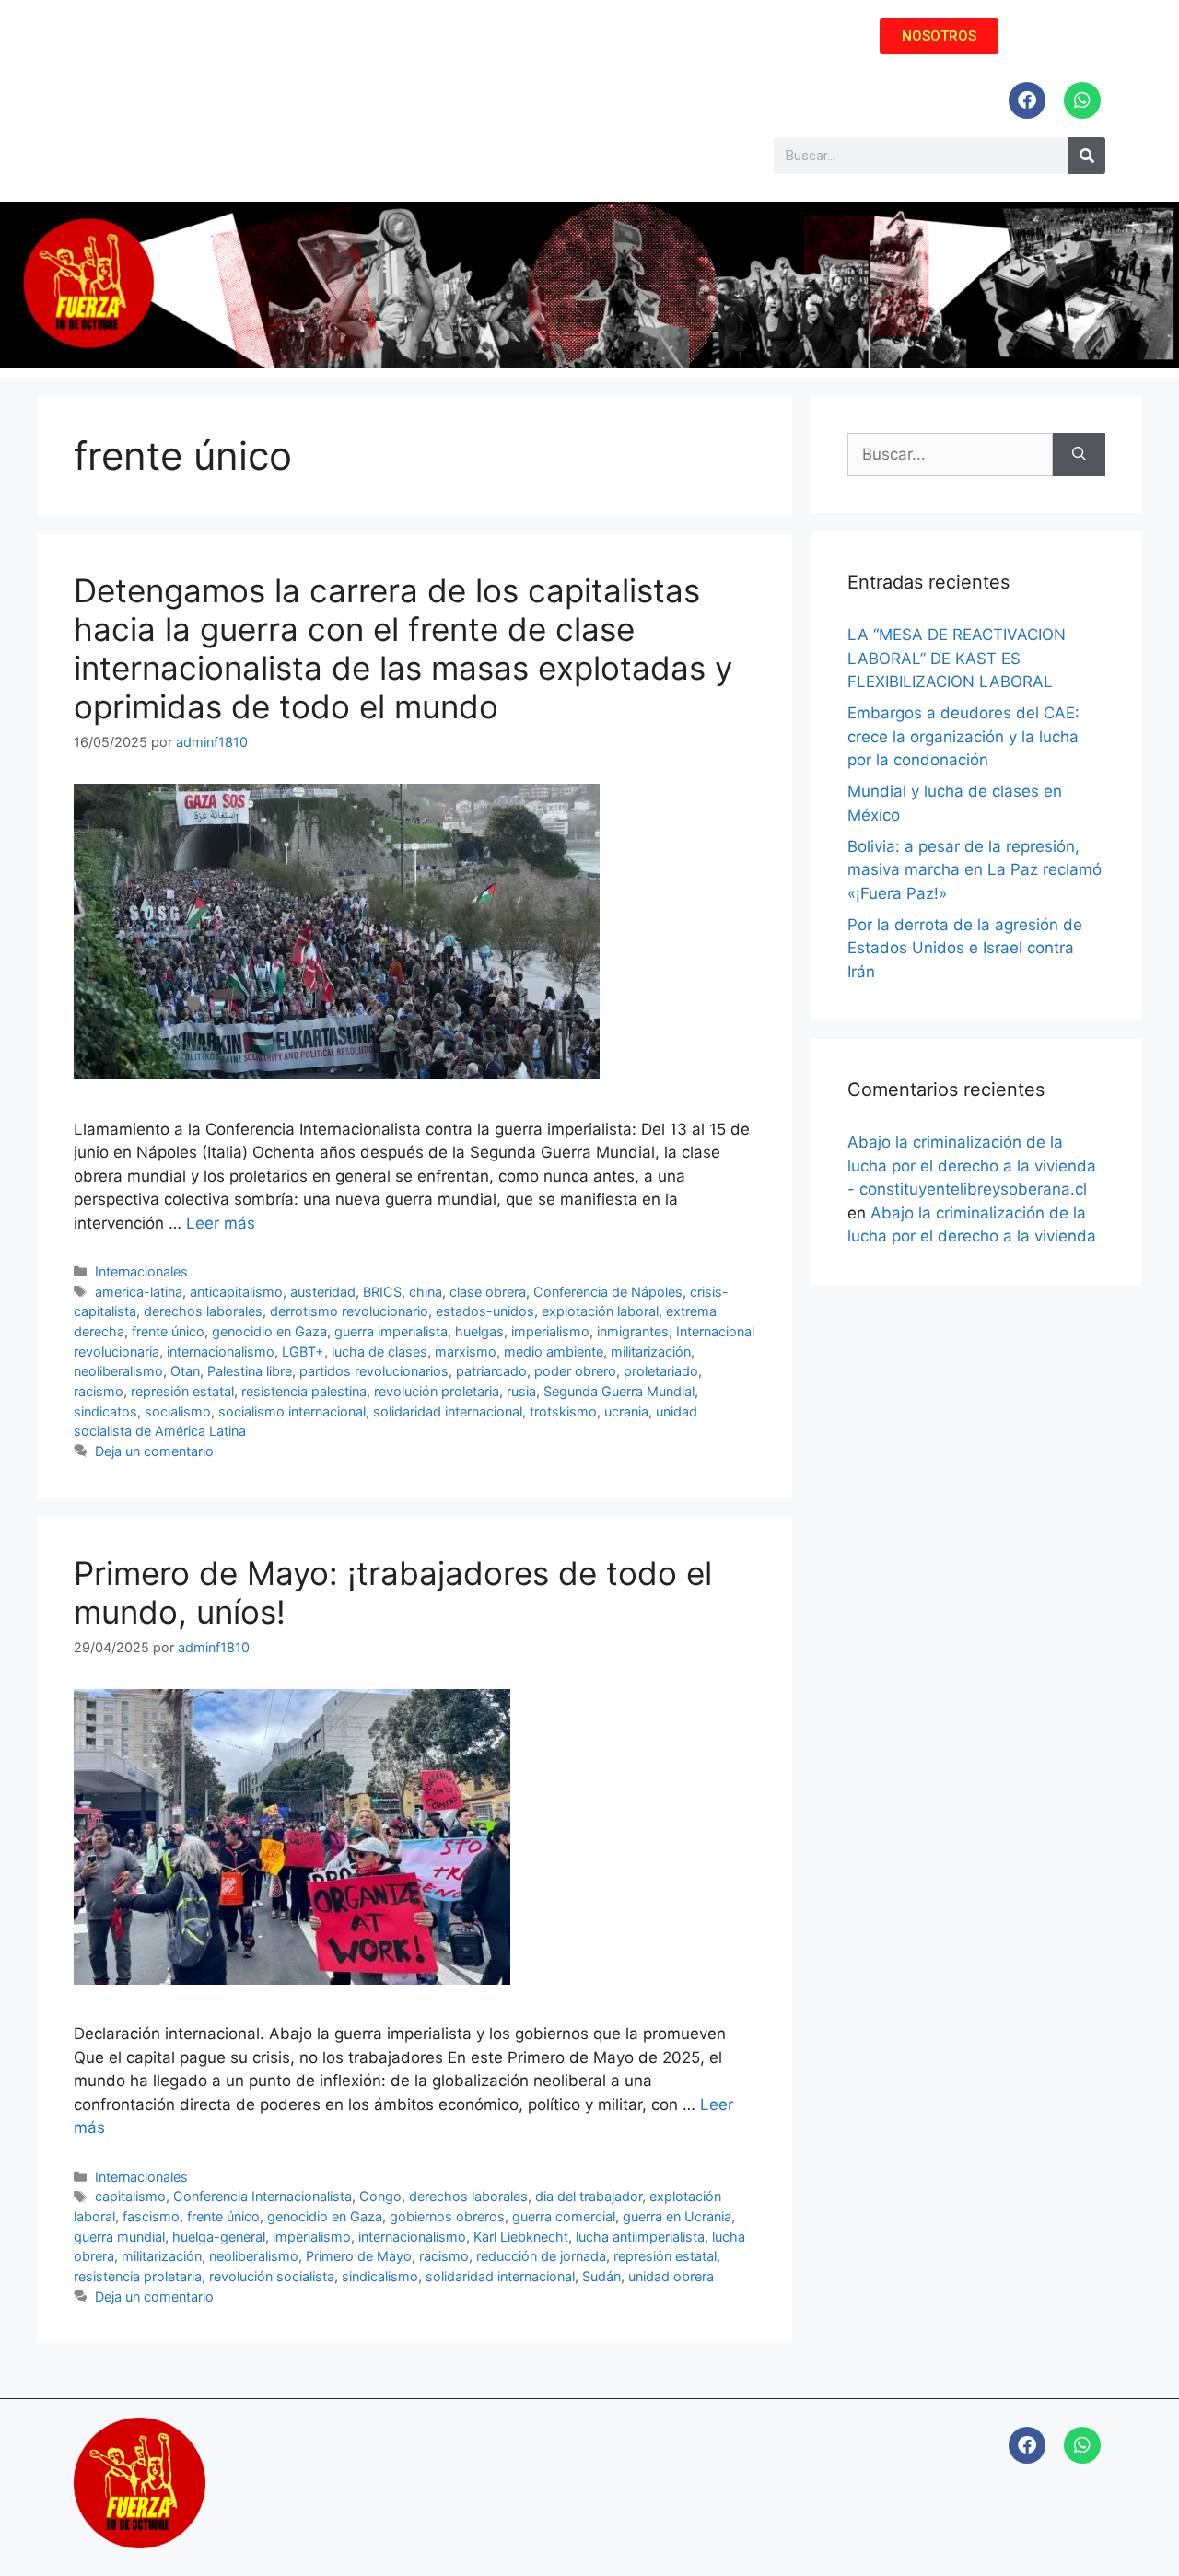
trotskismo (563, 1411)
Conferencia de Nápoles (608, 1292)
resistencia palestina (304, 1391)
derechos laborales (203, 1311)
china (426, 1292)
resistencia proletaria (138, 2276)
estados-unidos (485, 1311)
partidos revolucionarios (374, 1371)
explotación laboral (600, 1311)
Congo (380, 2196)
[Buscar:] (950, 455)
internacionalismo (221, 1352)
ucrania (626, 1411)
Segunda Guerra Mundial (619, 1391)
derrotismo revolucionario (349, 1311)
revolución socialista (272, 2276)
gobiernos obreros (447, 2216)
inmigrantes (633, 1331)
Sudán (601, 2276)
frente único (168, 1331)
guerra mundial (119, 2237)
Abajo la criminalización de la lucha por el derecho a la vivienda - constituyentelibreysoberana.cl (972, 1166)
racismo (99, 1391)
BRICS (382, 1292)
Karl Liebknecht (521, 2237)
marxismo (466, 1352)
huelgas (479, 1331)
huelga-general (219, 2237)
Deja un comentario (154, 1451)
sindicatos (105, 1411)
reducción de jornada (541, 2256)
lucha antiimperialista (640, 2237)
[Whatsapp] (1082, 100)
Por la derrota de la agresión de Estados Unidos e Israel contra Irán (965, 948)
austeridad (323, 1292)
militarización (651, 1352)
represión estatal (182, 1391)
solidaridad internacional (448, 1411)
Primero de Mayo (359, 2256)
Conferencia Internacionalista (263, 2196)
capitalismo (130, 2196)
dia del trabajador (589, 2196)
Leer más (221, 1223)
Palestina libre (250, 1371)
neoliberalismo (118, 1371)
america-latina (139, 1292)
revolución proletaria (437, 1391)
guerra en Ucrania (677, 2216)
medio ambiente (554, 1352)
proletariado (661, 1371)
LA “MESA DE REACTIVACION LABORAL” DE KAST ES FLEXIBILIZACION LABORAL (957, 658)
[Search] (1087, 156)
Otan (185, 1371)
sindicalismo (380, 2276)
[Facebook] (1027, 100)
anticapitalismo (236, 1292)
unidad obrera (671, 2276)
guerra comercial (564, 2216)
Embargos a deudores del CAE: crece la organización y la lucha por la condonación (963, 736)
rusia (521, 1391)
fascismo (151, 2216)
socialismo (178, 1411)
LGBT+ (303, 1352)
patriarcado (491, 1371)
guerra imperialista (391, 1331)
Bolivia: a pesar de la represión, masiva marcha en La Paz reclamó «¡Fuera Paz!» (975, 870)
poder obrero (575, 1371)
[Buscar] (1079, 455)
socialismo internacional (292, 1411)
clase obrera (488, 1292)
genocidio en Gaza (269, 1331)
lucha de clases (379, 1352)
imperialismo (550, 1331)
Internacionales (141, 1271)
